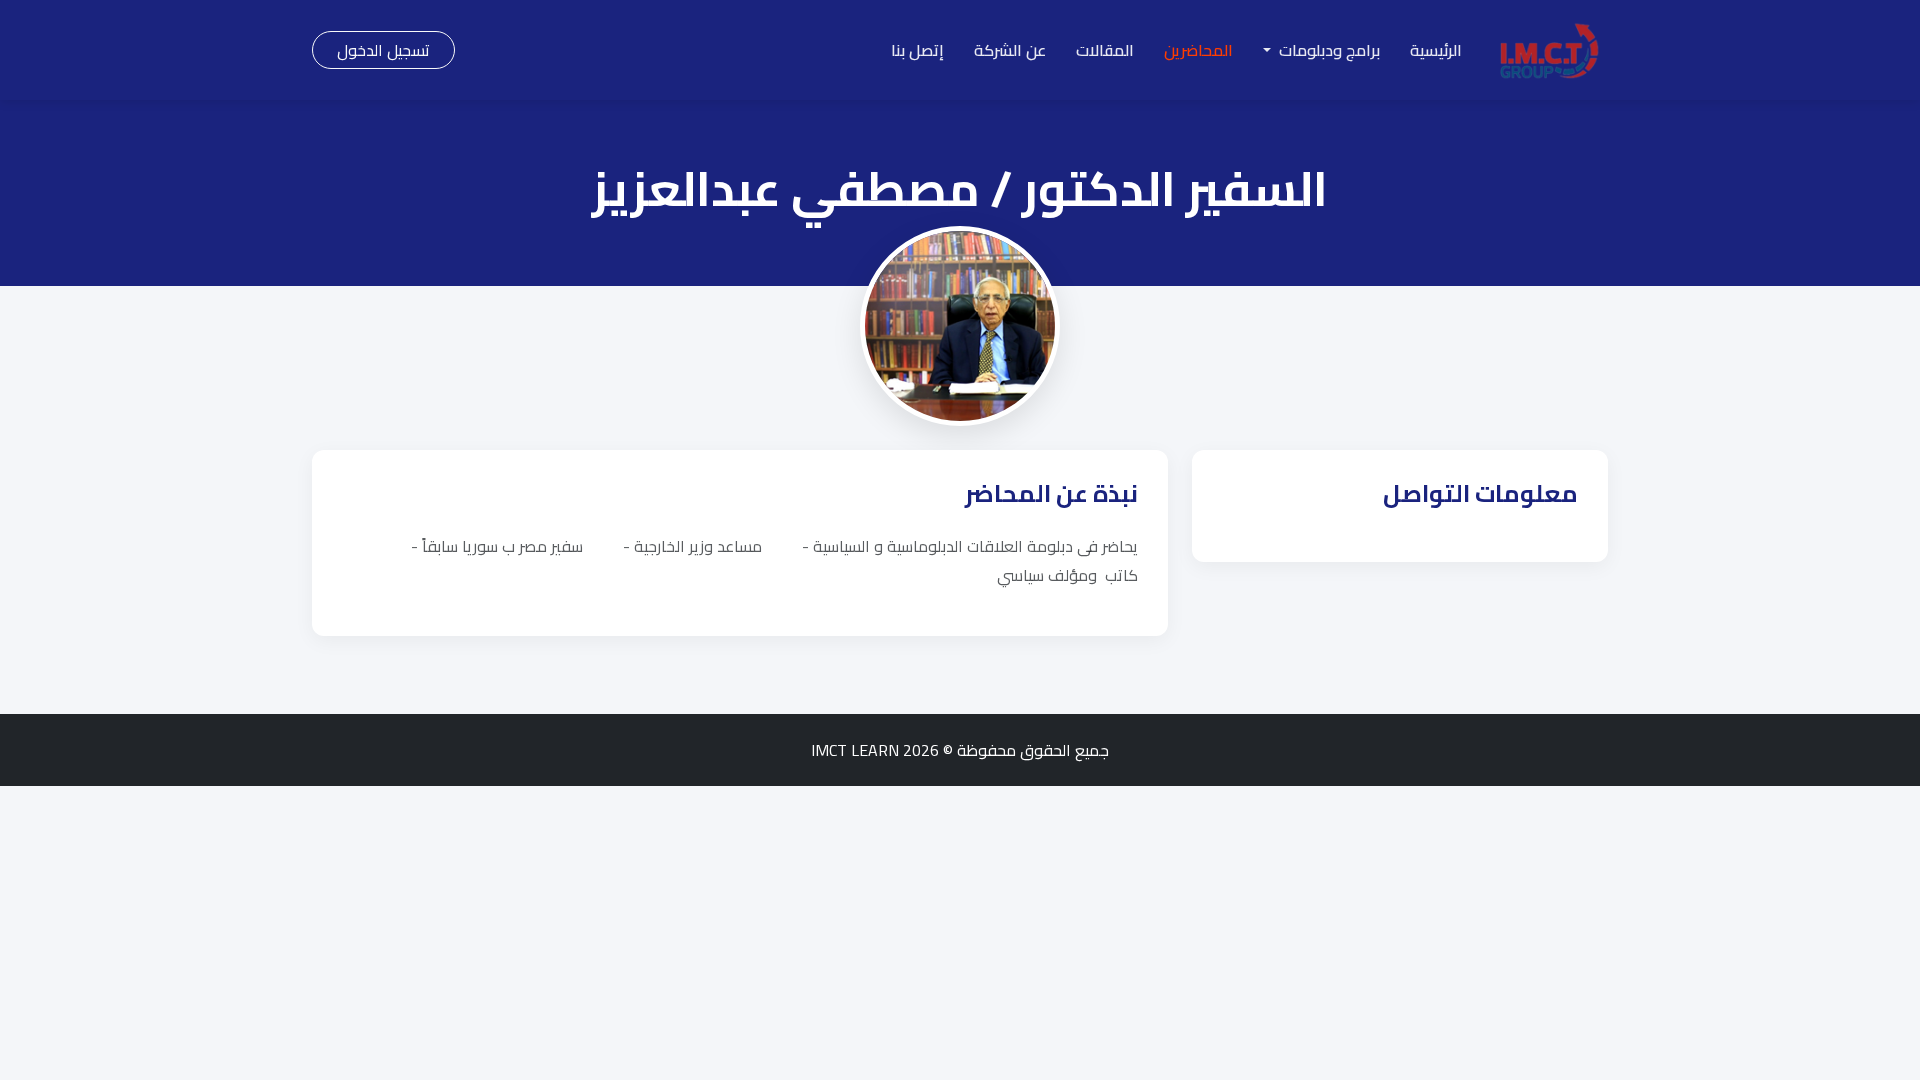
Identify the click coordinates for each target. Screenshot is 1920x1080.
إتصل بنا (917, 50)
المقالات (1105, 50)
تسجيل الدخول (383, 50)
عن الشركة (1010, 50)
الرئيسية (1436, 50)
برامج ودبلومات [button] (1327, 50)
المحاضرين (1198, 50)
